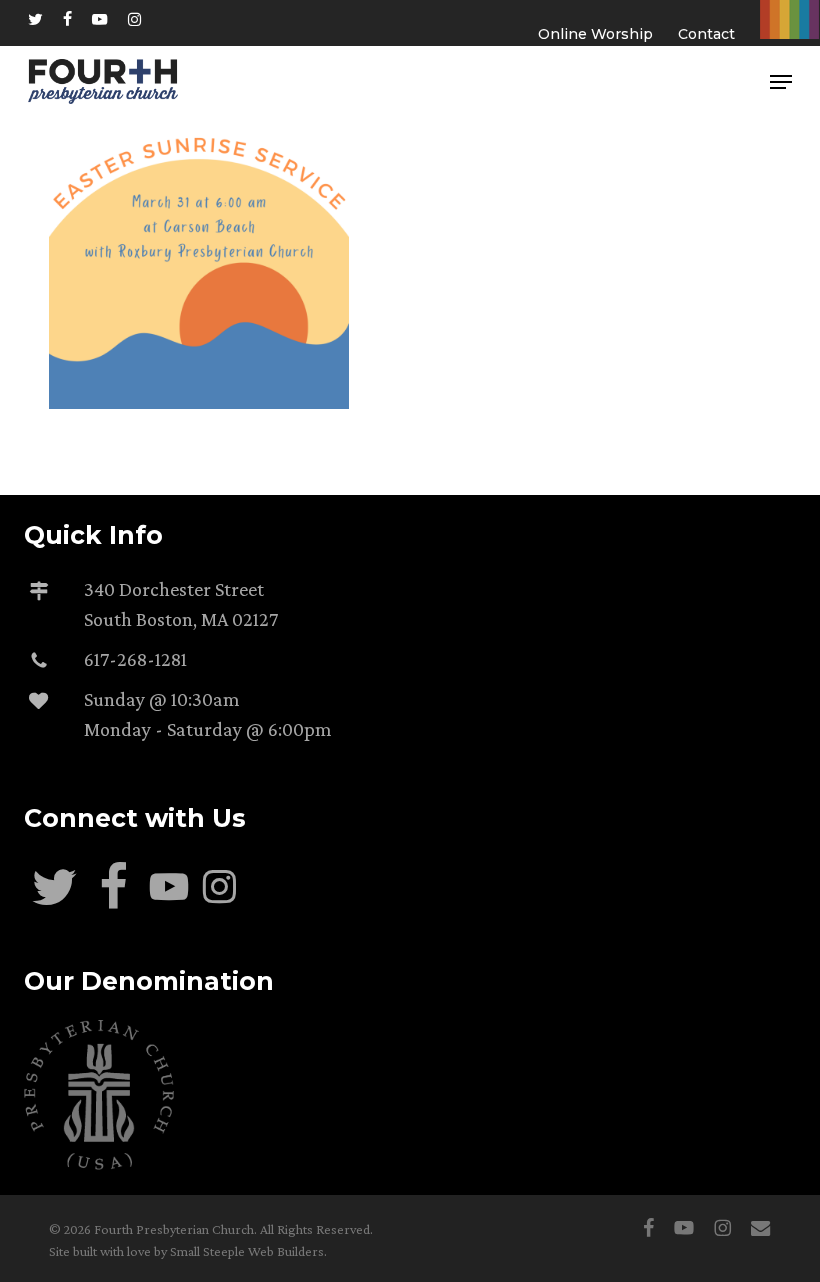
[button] (781, 82)
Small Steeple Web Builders (247, 1251)
